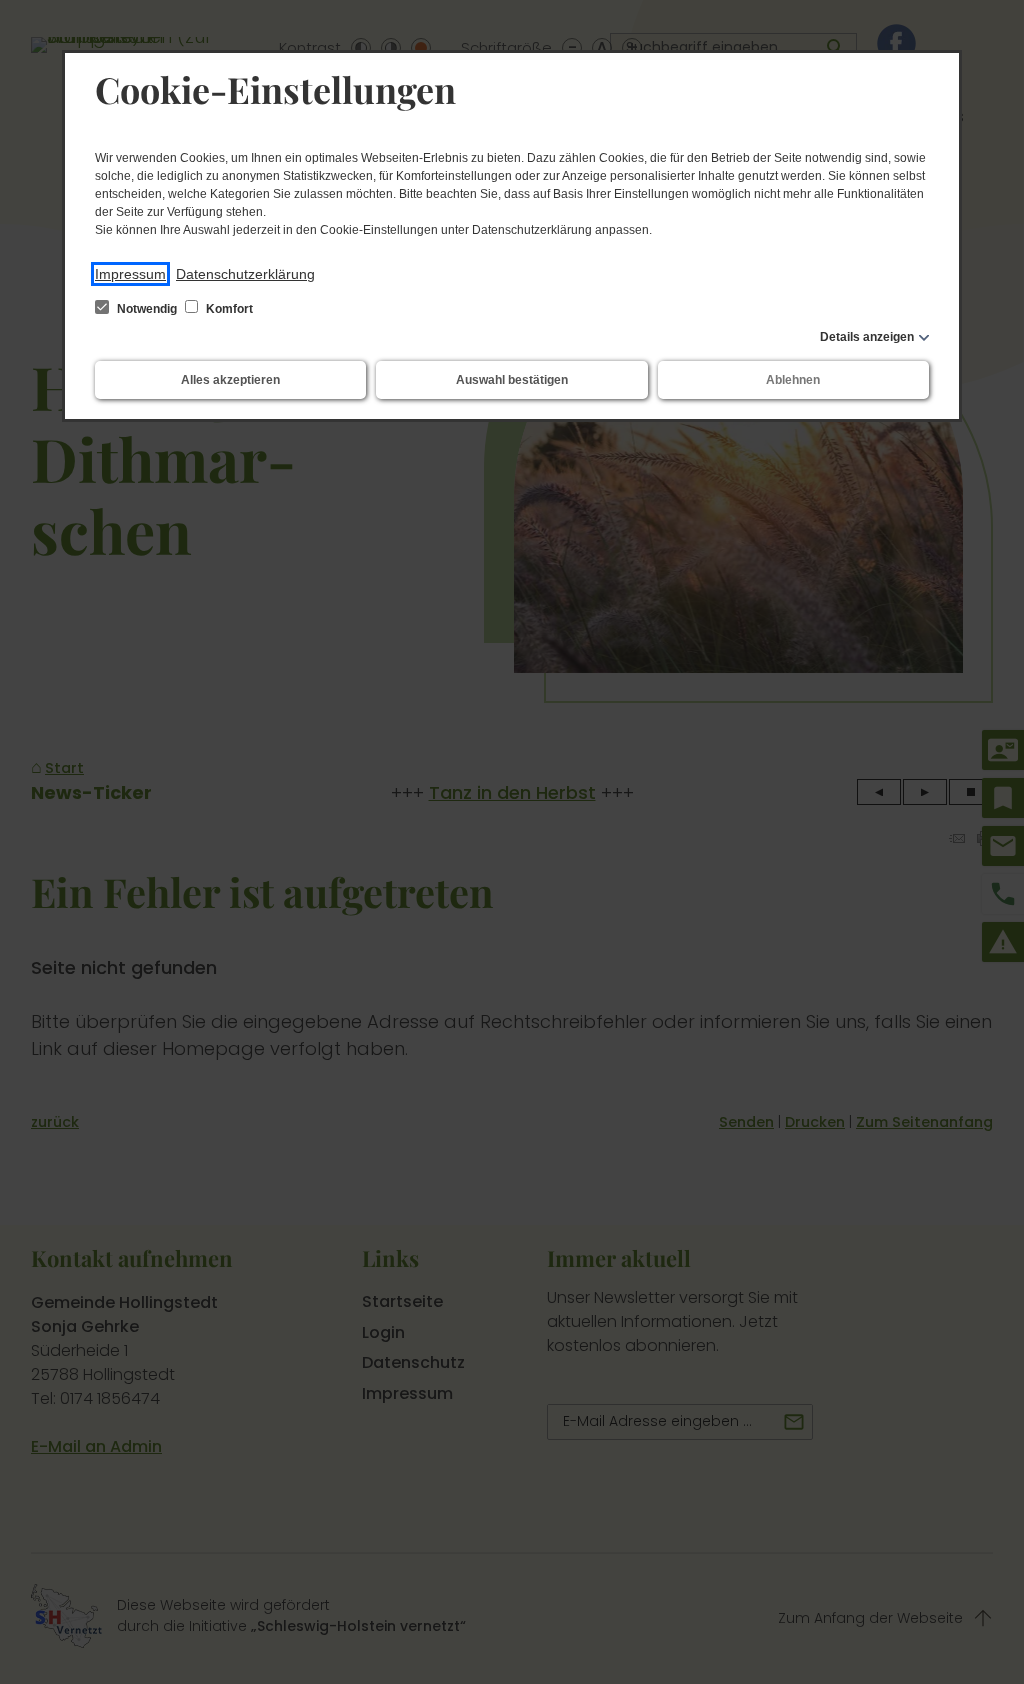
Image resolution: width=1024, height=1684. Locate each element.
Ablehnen (793, 380)
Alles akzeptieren (230, 380)
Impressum (130, 274)
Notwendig (147, 309)
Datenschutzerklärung (245, 274)
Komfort (228, 309)
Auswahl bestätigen (512, 380)
